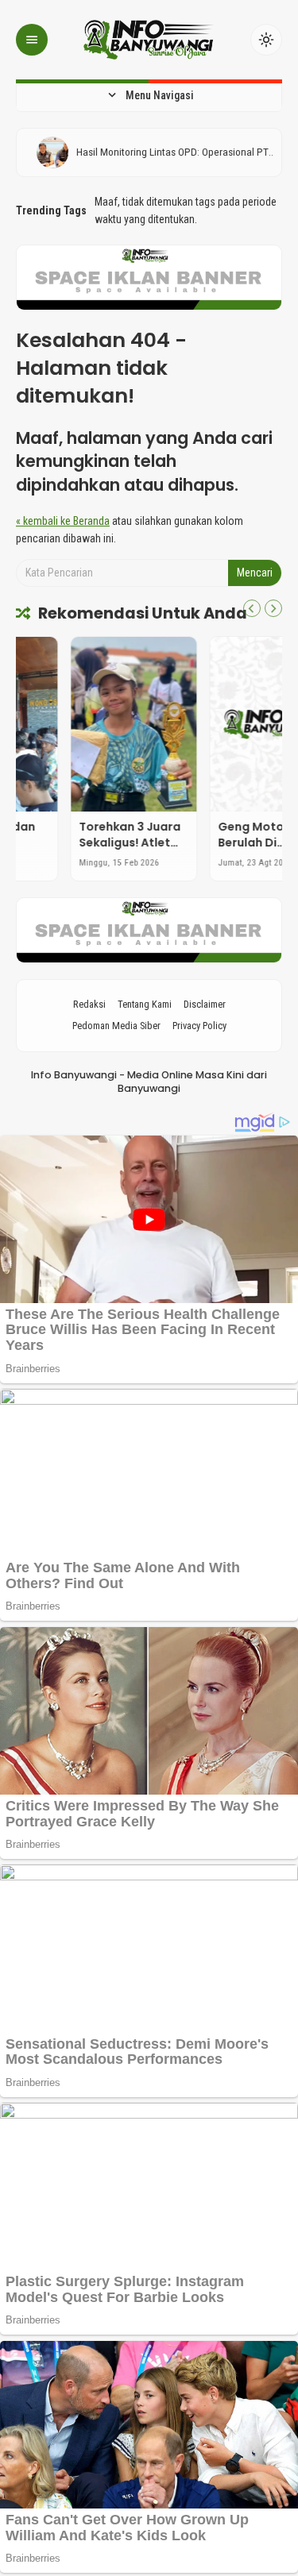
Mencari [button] (255, 573)
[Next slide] (273, 608)
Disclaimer (205, 1004)
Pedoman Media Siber (116, 1026)
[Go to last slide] (252, 608)
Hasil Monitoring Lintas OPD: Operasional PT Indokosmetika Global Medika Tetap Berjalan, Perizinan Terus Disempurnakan (163, 152)
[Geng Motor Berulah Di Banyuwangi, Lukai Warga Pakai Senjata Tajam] (219, 724)
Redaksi (89, 1004)
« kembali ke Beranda (63, 521)
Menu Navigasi (149, 95)
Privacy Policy (199, 1026)
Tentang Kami (145, 1004)
